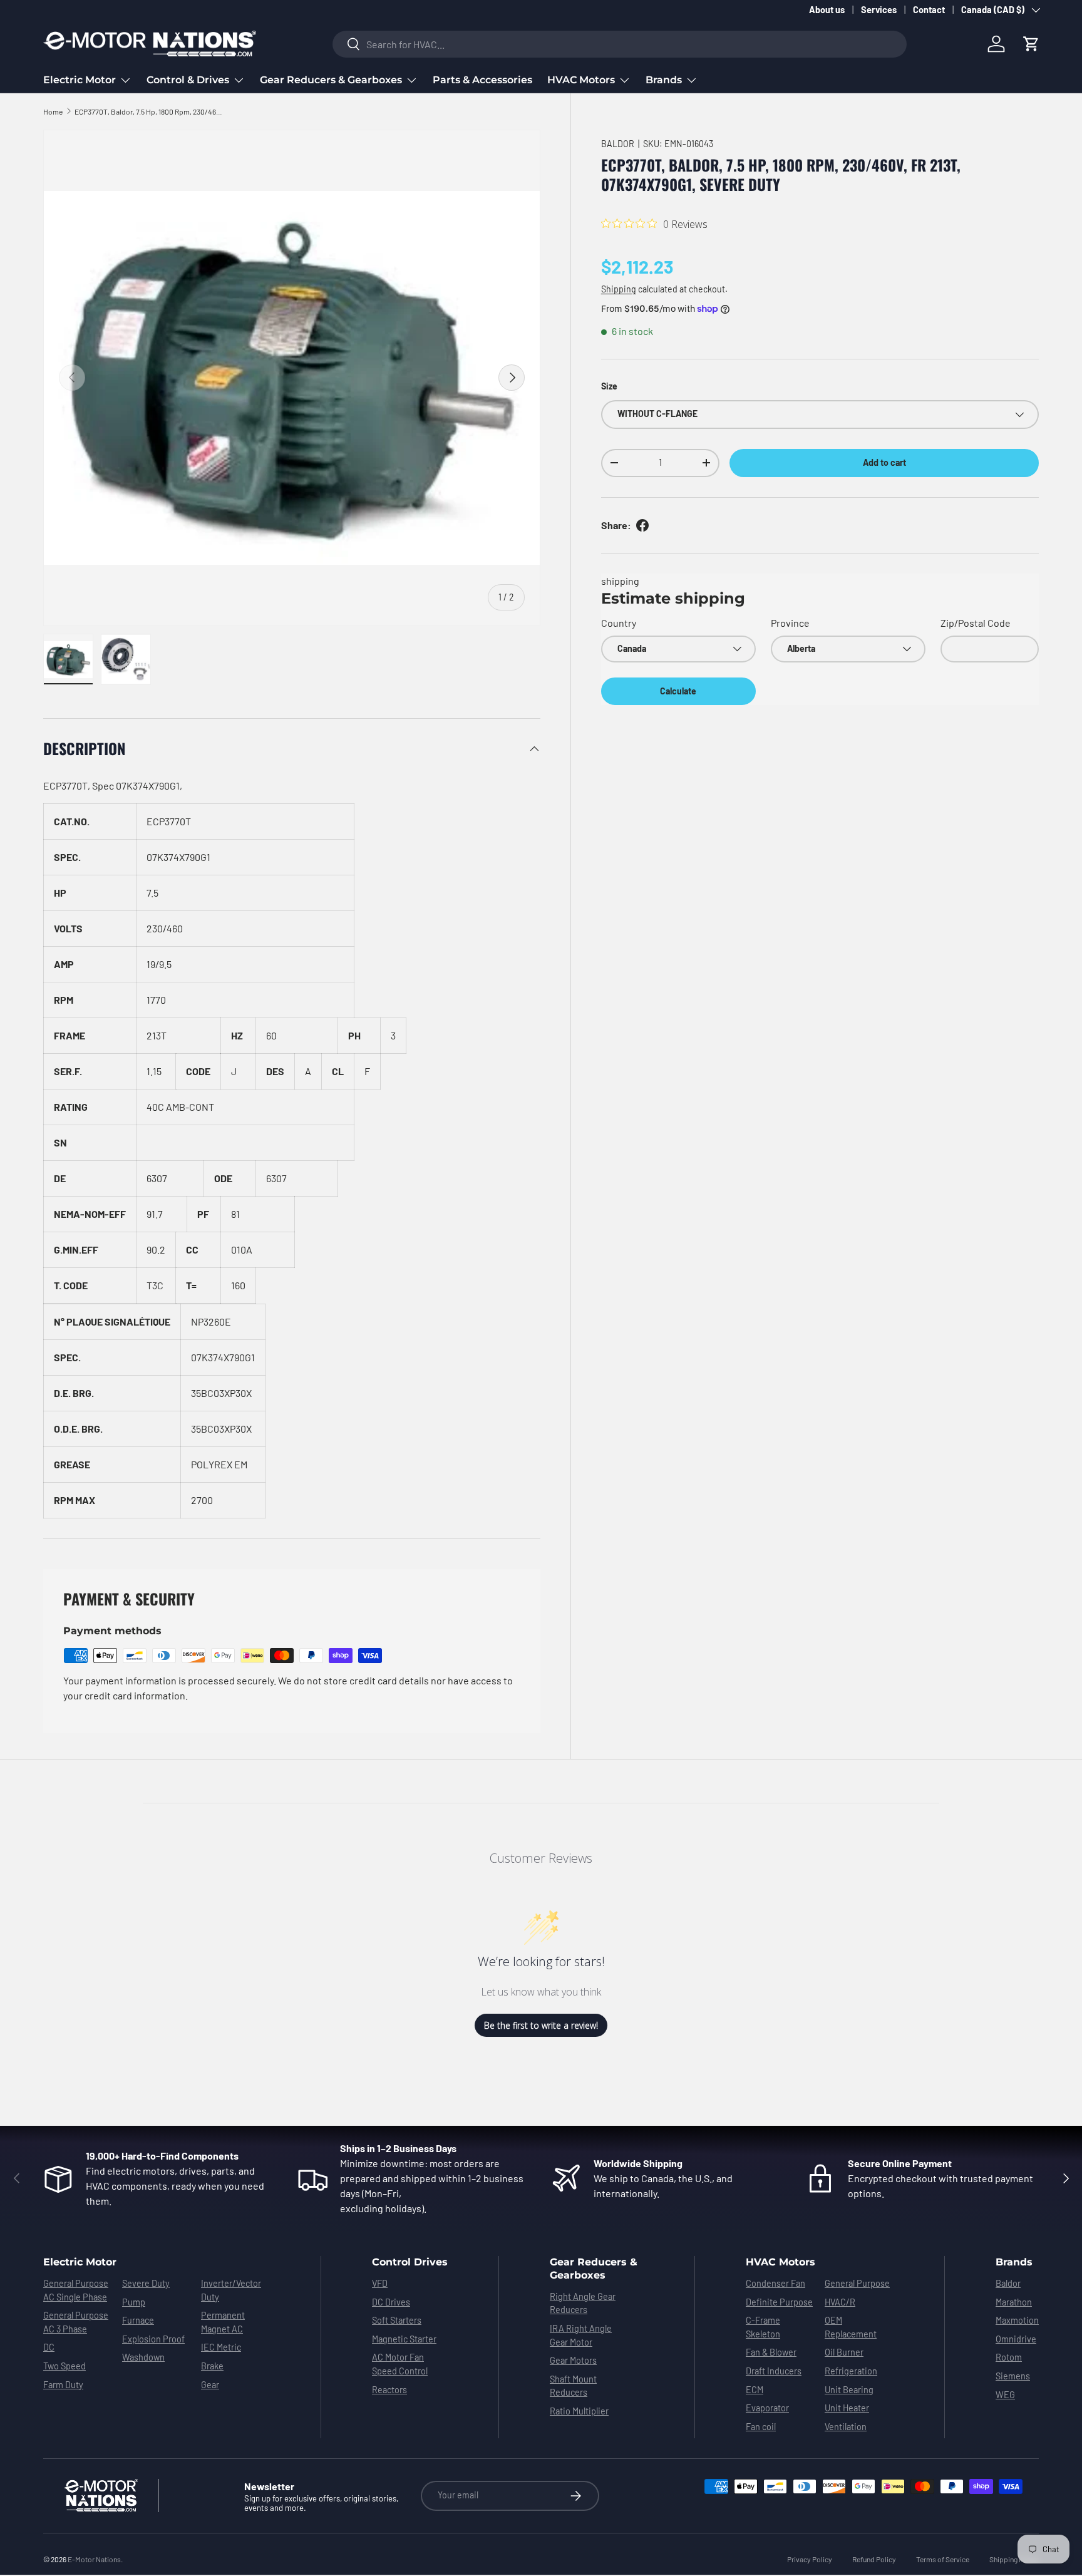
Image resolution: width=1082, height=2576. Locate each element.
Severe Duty (146, 2283)
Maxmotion (1017, 2320)
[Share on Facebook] (642, 525)
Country (619, 623)
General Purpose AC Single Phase (76, 2290)
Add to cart (884, 462)
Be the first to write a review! (541, 2025)
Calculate (678, 691)
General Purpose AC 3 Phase (76, 2322)
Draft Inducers (774, 2371)
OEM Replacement (851, 2327)
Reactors (389, 2390)
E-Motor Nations (94, 2559)
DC (49, 2347)
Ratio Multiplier (579, 2411)
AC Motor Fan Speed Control (400, 2364)
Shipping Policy (1014, 2559)
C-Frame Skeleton (763, 2327)
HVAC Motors (581, 80)
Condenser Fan (775, 2283)
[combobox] (620, 44)
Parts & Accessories (482, 80)
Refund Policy (874, 2559)
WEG (1005, 2395)
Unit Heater (847, 2408)
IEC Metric (221, 2347)
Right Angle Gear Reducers (583, 2303)
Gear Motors (573, 2360)
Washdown (143, 2357)
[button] (1031, 44)
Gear (210, 2385)
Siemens (1013, 2376)
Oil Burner (844, 2352)
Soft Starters (397, 2320)
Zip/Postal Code (976, 623)
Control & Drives (188, 80)
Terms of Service (943, 2559)
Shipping (619, 289)
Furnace (138, 2320)
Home (53, 111)
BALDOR (618, 144)
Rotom (1009, 2357)
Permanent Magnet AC (223, 2322)
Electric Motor (80, 80)
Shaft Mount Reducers (573, 2386)
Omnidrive (1016, 2339)
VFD (380, 2283)
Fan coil (761, 2427)
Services (879, 10)
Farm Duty (63, 2385)
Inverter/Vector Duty (231, 2290)
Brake (212, 2366)
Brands (664, 80)
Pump (134, 2302)
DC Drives (391, 2302)
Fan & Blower (771, 2352)
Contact (929, 10)
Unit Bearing (849, 2390)
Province (790, 623)
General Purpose (857, 2283)
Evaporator (767, 2408)
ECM (755, 2390)
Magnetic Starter (404, 2339)
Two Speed (64, 2366)
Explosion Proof (153, 2339)
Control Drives (410, 2262)
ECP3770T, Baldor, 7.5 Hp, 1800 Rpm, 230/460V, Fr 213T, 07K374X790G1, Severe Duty (150, 111)
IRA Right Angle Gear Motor (581, 2335)
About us (827, 10)
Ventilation (846, 2427)
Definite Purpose (779, 2302)
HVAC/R (840, 2302)
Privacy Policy (810, 2559)
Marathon (1014, 2302)
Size (609, 386)
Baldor (1008, 2283)
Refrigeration (851, 2371)
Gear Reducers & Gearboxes (331, 80)
